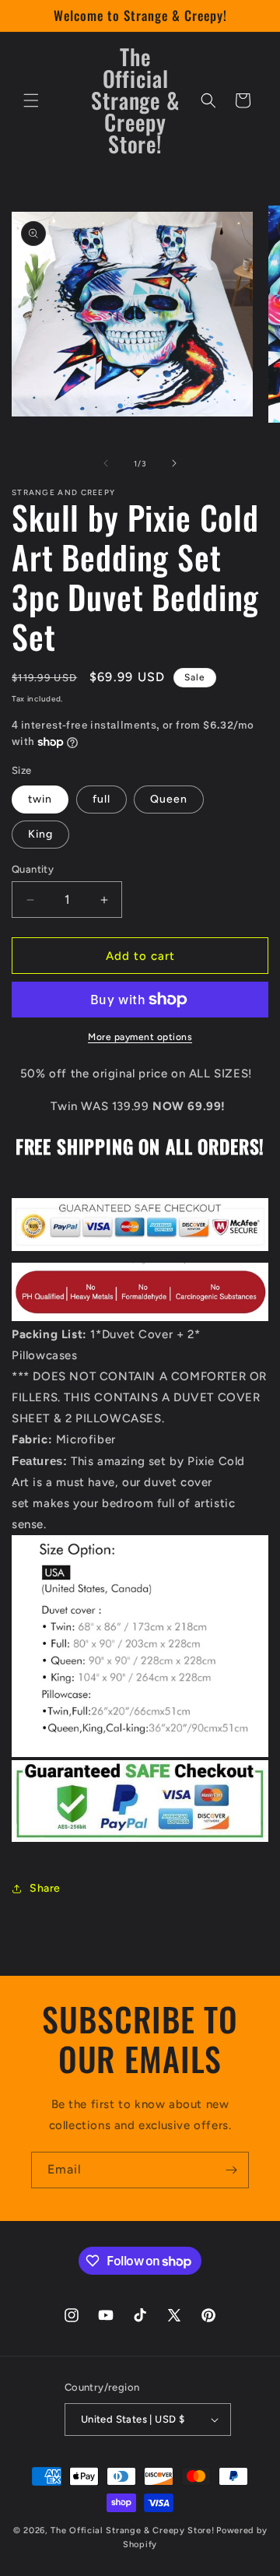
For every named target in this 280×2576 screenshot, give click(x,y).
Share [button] (45, 1888)
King (40, 834)
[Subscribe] (231, 2170)
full (101, 799)
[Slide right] (174, 463)
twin (40, 799)
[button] (31, 100)
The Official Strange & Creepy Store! (132, 2530)
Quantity (33, 869)
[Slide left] (106, 463)
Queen (169, 799)
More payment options (140, 1037)
